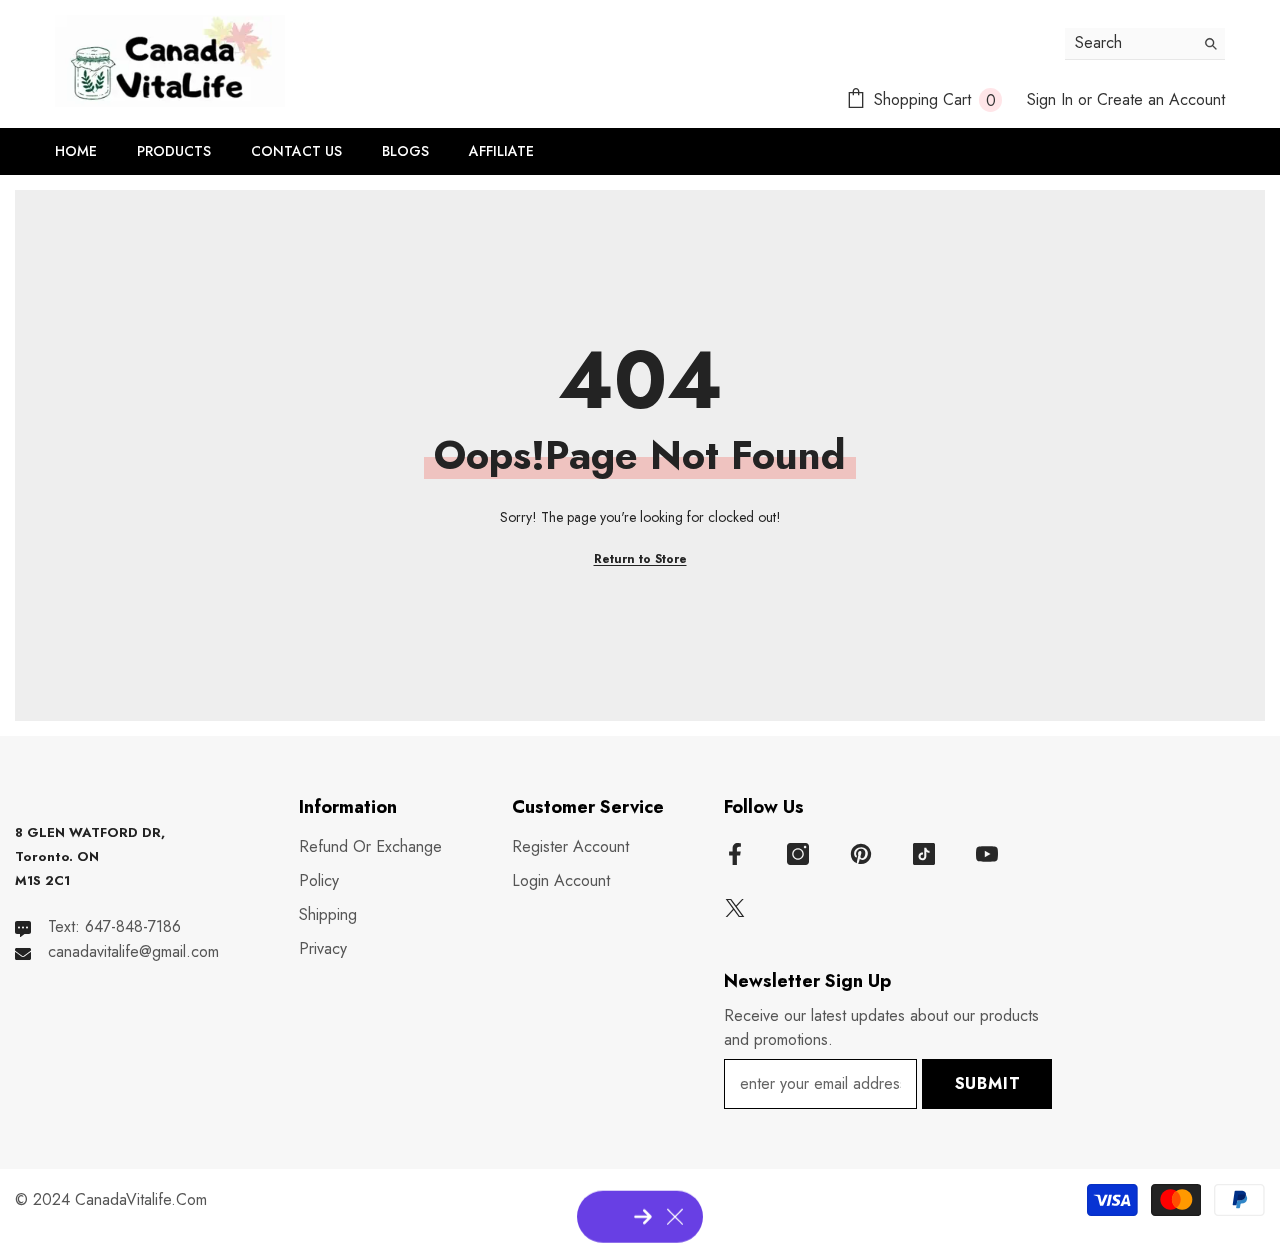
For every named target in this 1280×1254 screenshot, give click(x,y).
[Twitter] (735, 908)
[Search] (1145, 44)
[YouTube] (987, 854)
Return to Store (640, 559)
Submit (988, 1083)
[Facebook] (735, 854)
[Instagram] (798, 854)
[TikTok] (924, 854)
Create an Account (1161, 99)
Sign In (1050, 99)
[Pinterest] (861, 854)
